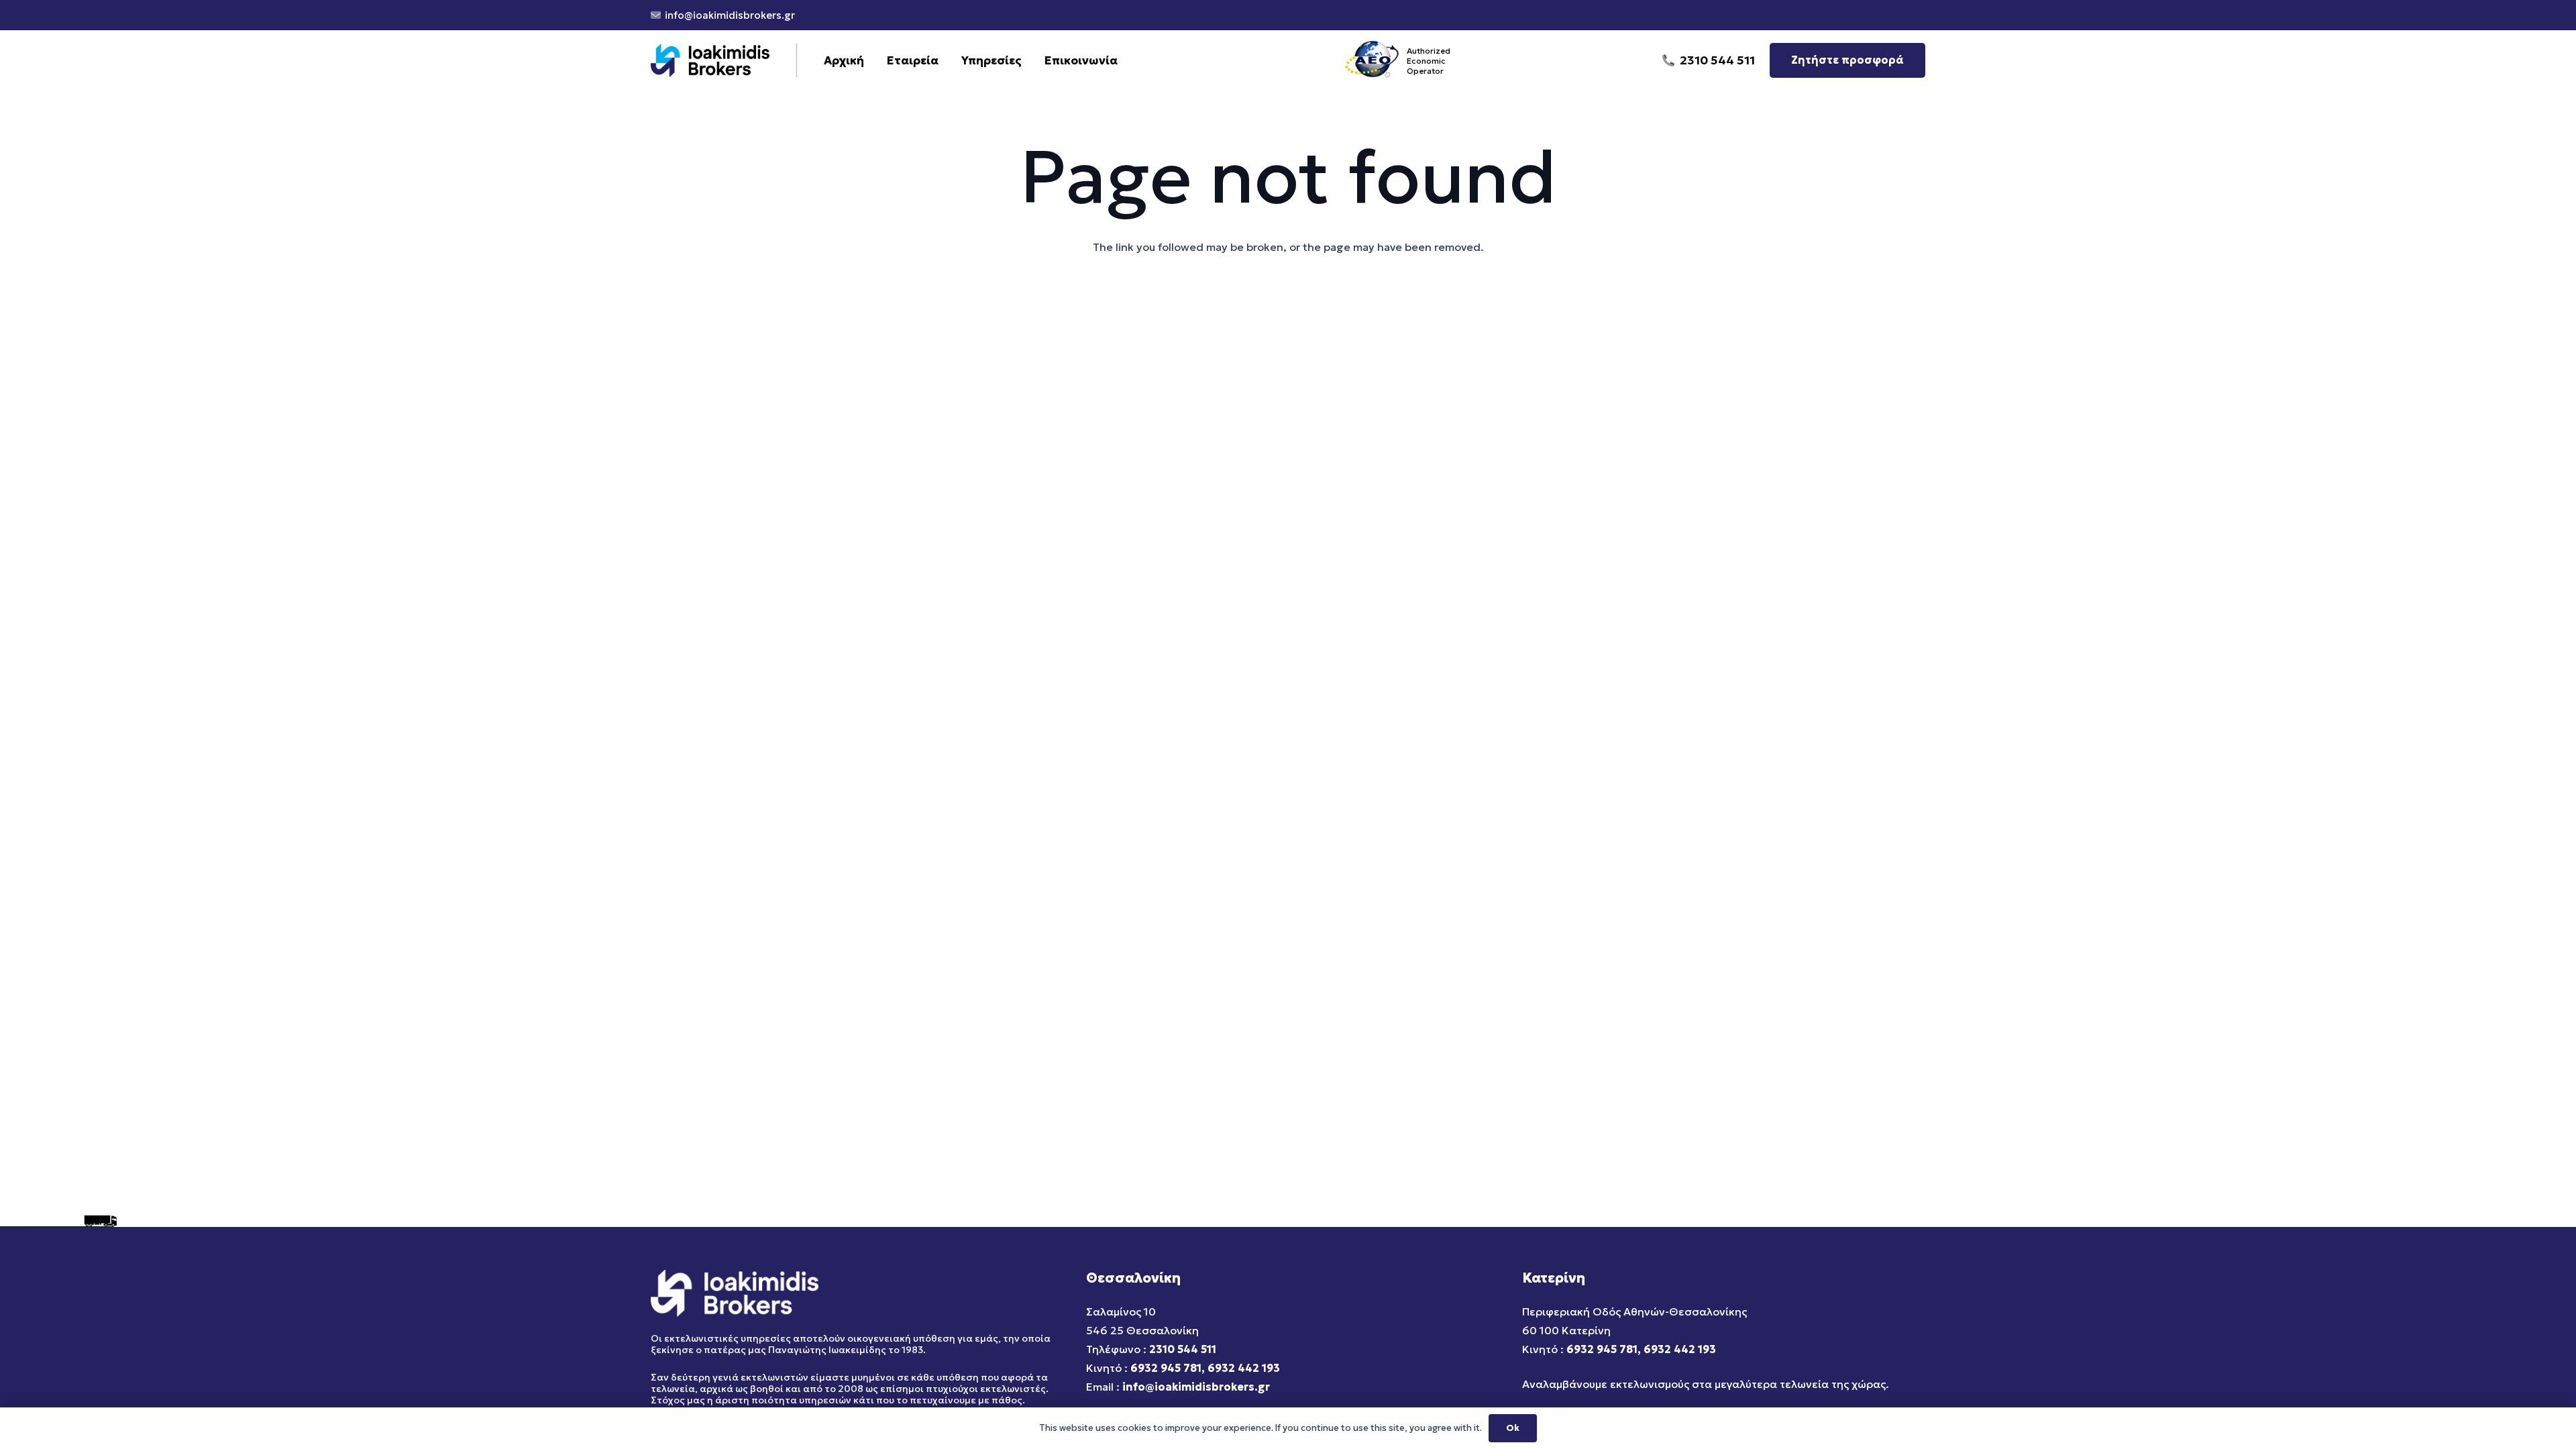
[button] (1029, 60)
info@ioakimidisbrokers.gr (1196, 1387)
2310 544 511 (1183, 1349)
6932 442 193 (1244, 1368)
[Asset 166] (710, 60)
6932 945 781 (1166, 1368)
